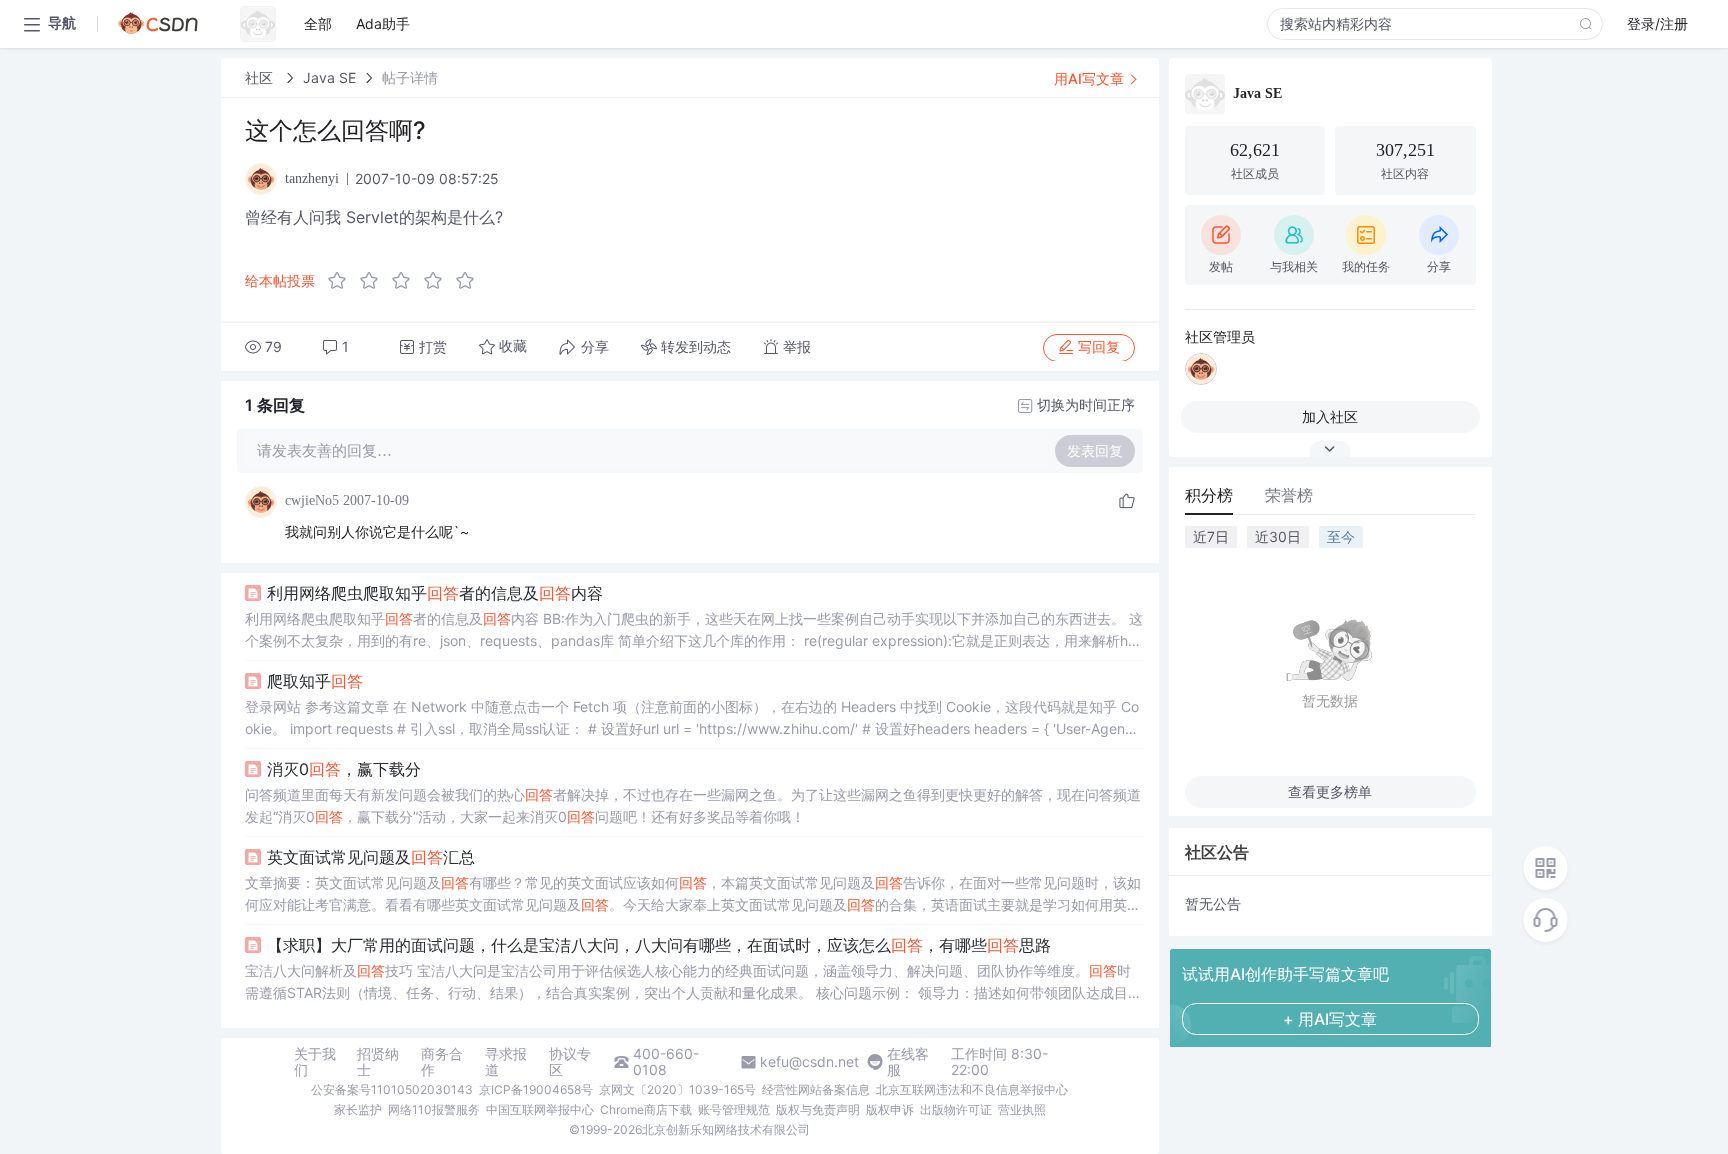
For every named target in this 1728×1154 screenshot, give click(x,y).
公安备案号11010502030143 (392, 1089)
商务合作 (442, 1062)
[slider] (407, 281)
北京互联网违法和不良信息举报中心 (972, 1089)
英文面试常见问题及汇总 (371, 857)
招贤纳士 (378, 1062)
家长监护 (358, 1109)
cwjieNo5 (312, 500)
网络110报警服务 (434, 1109)
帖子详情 (410, 77)
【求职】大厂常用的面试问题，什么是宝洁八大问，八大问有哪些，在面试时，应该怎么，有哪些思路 (659, 945)
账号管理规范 (734, 1109)
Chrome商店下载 (646, 1109)
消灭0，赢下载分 (344, 769)
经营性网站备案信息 (816, 1089)
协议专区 (570, 1062)
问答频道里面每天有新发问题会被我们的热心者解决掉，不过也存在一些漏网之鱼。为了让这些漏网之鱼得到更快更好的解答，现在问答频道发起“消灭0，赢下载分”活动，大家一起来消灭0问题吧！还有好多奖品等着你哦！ (693, 805)
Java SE (329, 77)
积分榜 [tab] (1209, 495)
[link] (261, 77)
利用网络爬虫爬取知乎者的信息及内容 (435, 593)
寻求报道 (506, 1062)
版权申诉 (890, 1109)
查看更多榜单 (1330, 791)
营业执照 (1022, 1109)
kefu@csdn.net (809, 1062)
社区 (261, 77)
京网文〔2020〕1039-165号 (677, 1089)
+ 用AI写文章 (1330, 1019)
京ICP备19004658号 (536, 1089)
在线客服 (908, 1062)
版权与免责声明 (818, 1109)
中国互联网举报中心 (540, 1109)
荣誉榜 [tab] (1289, 495)
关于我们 (315, 1062)
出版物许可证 (956, 1109)
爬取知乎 (315, 681)
